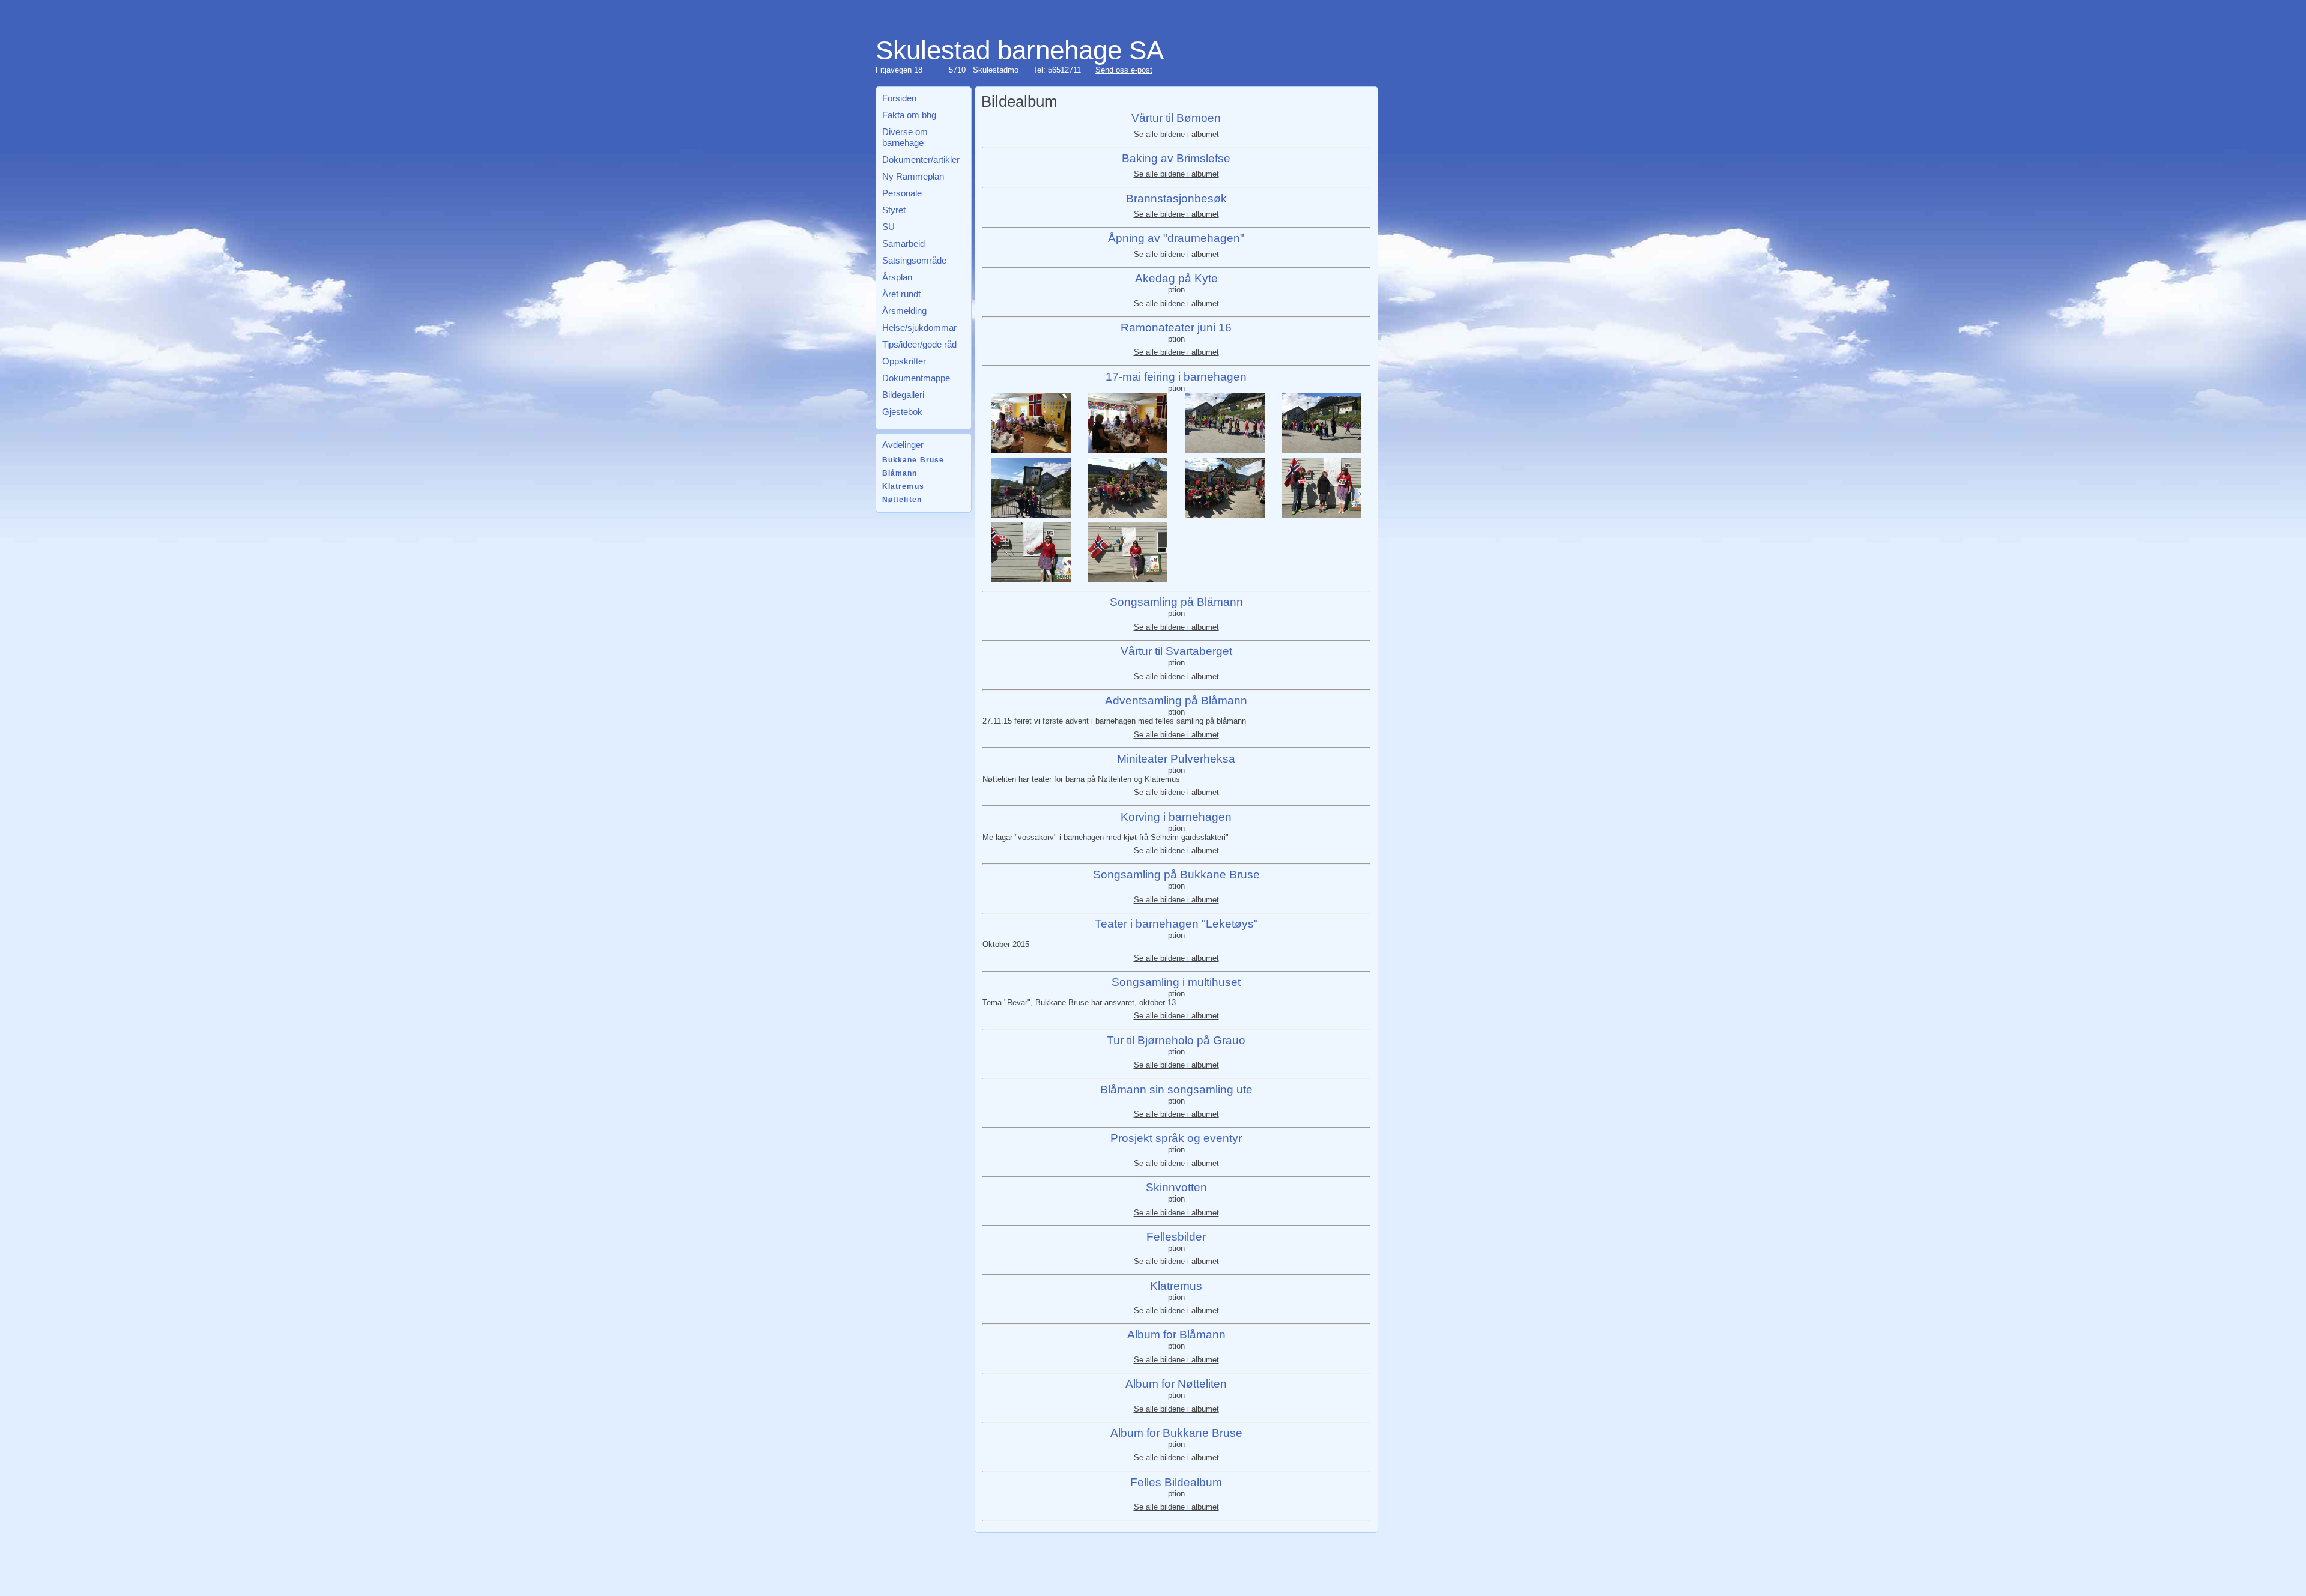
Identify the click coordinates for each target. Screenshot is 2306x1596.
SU (888, 227)
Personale (902, 193)
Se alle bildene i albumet (1176, 134)
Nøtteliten (902, 500)
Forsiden (899, 98)
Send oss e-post (1124, 70)
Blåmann (900, 473)
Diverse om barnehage (905, 137)
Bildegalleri (903, 395)
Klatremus (903, 486)
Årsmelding (904, 311)
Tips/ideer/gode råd (919, 344)
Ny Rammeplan (913, 176)
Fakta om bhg (909, 115)
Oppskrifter (904, 361)
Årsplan (897, 277)
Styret (894, 210)
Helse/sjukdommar (919, 328)
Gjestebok (902, 412)
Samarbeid (903, 243)
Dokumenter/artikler (921, 159)
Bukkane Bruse (913, 460)
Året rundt (901, 294)
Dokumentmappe (916, 378)
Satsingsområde (914, 260)
